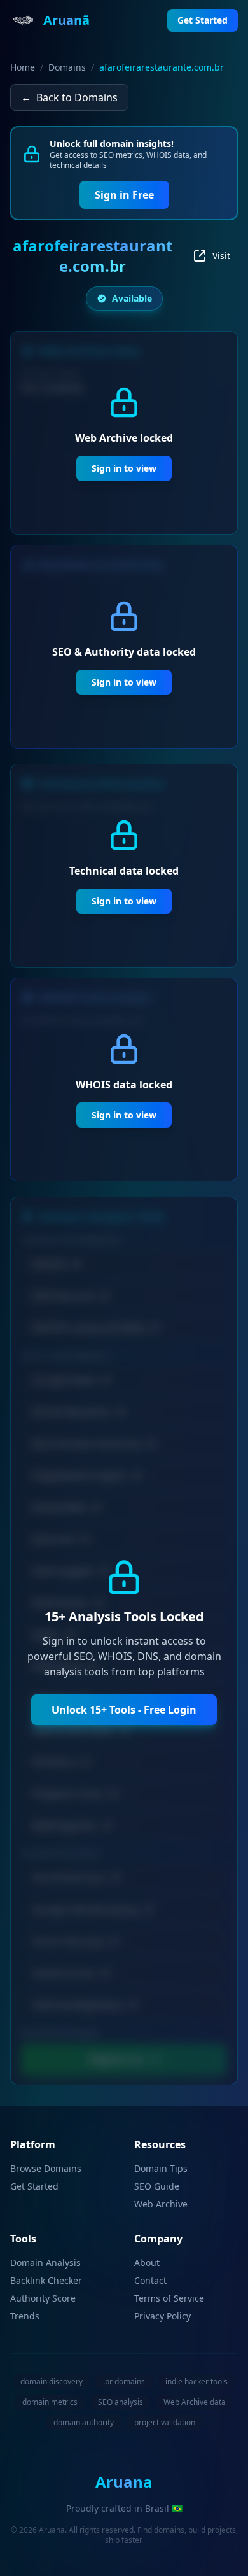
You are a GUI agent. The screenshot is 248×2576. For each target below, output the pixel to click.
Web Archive (161, 2204)
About (147, 2263)
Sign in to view (124, 468)
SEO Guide (157, 2186)
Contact (150, 2280)
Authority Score (43, 2298)
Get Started (34, 2186)
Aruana (124, 2481)
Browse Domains (46, 2168)
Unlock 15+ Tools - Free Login (124, 1710)
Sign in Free (124, 195)
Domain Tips (161, 2168)
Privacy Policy (162, 2316)
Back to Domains (69, 97)
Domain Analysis (45, 2263)
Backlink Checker (46, 2280)
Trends (25, 2316)
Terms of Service (169, 2298)
